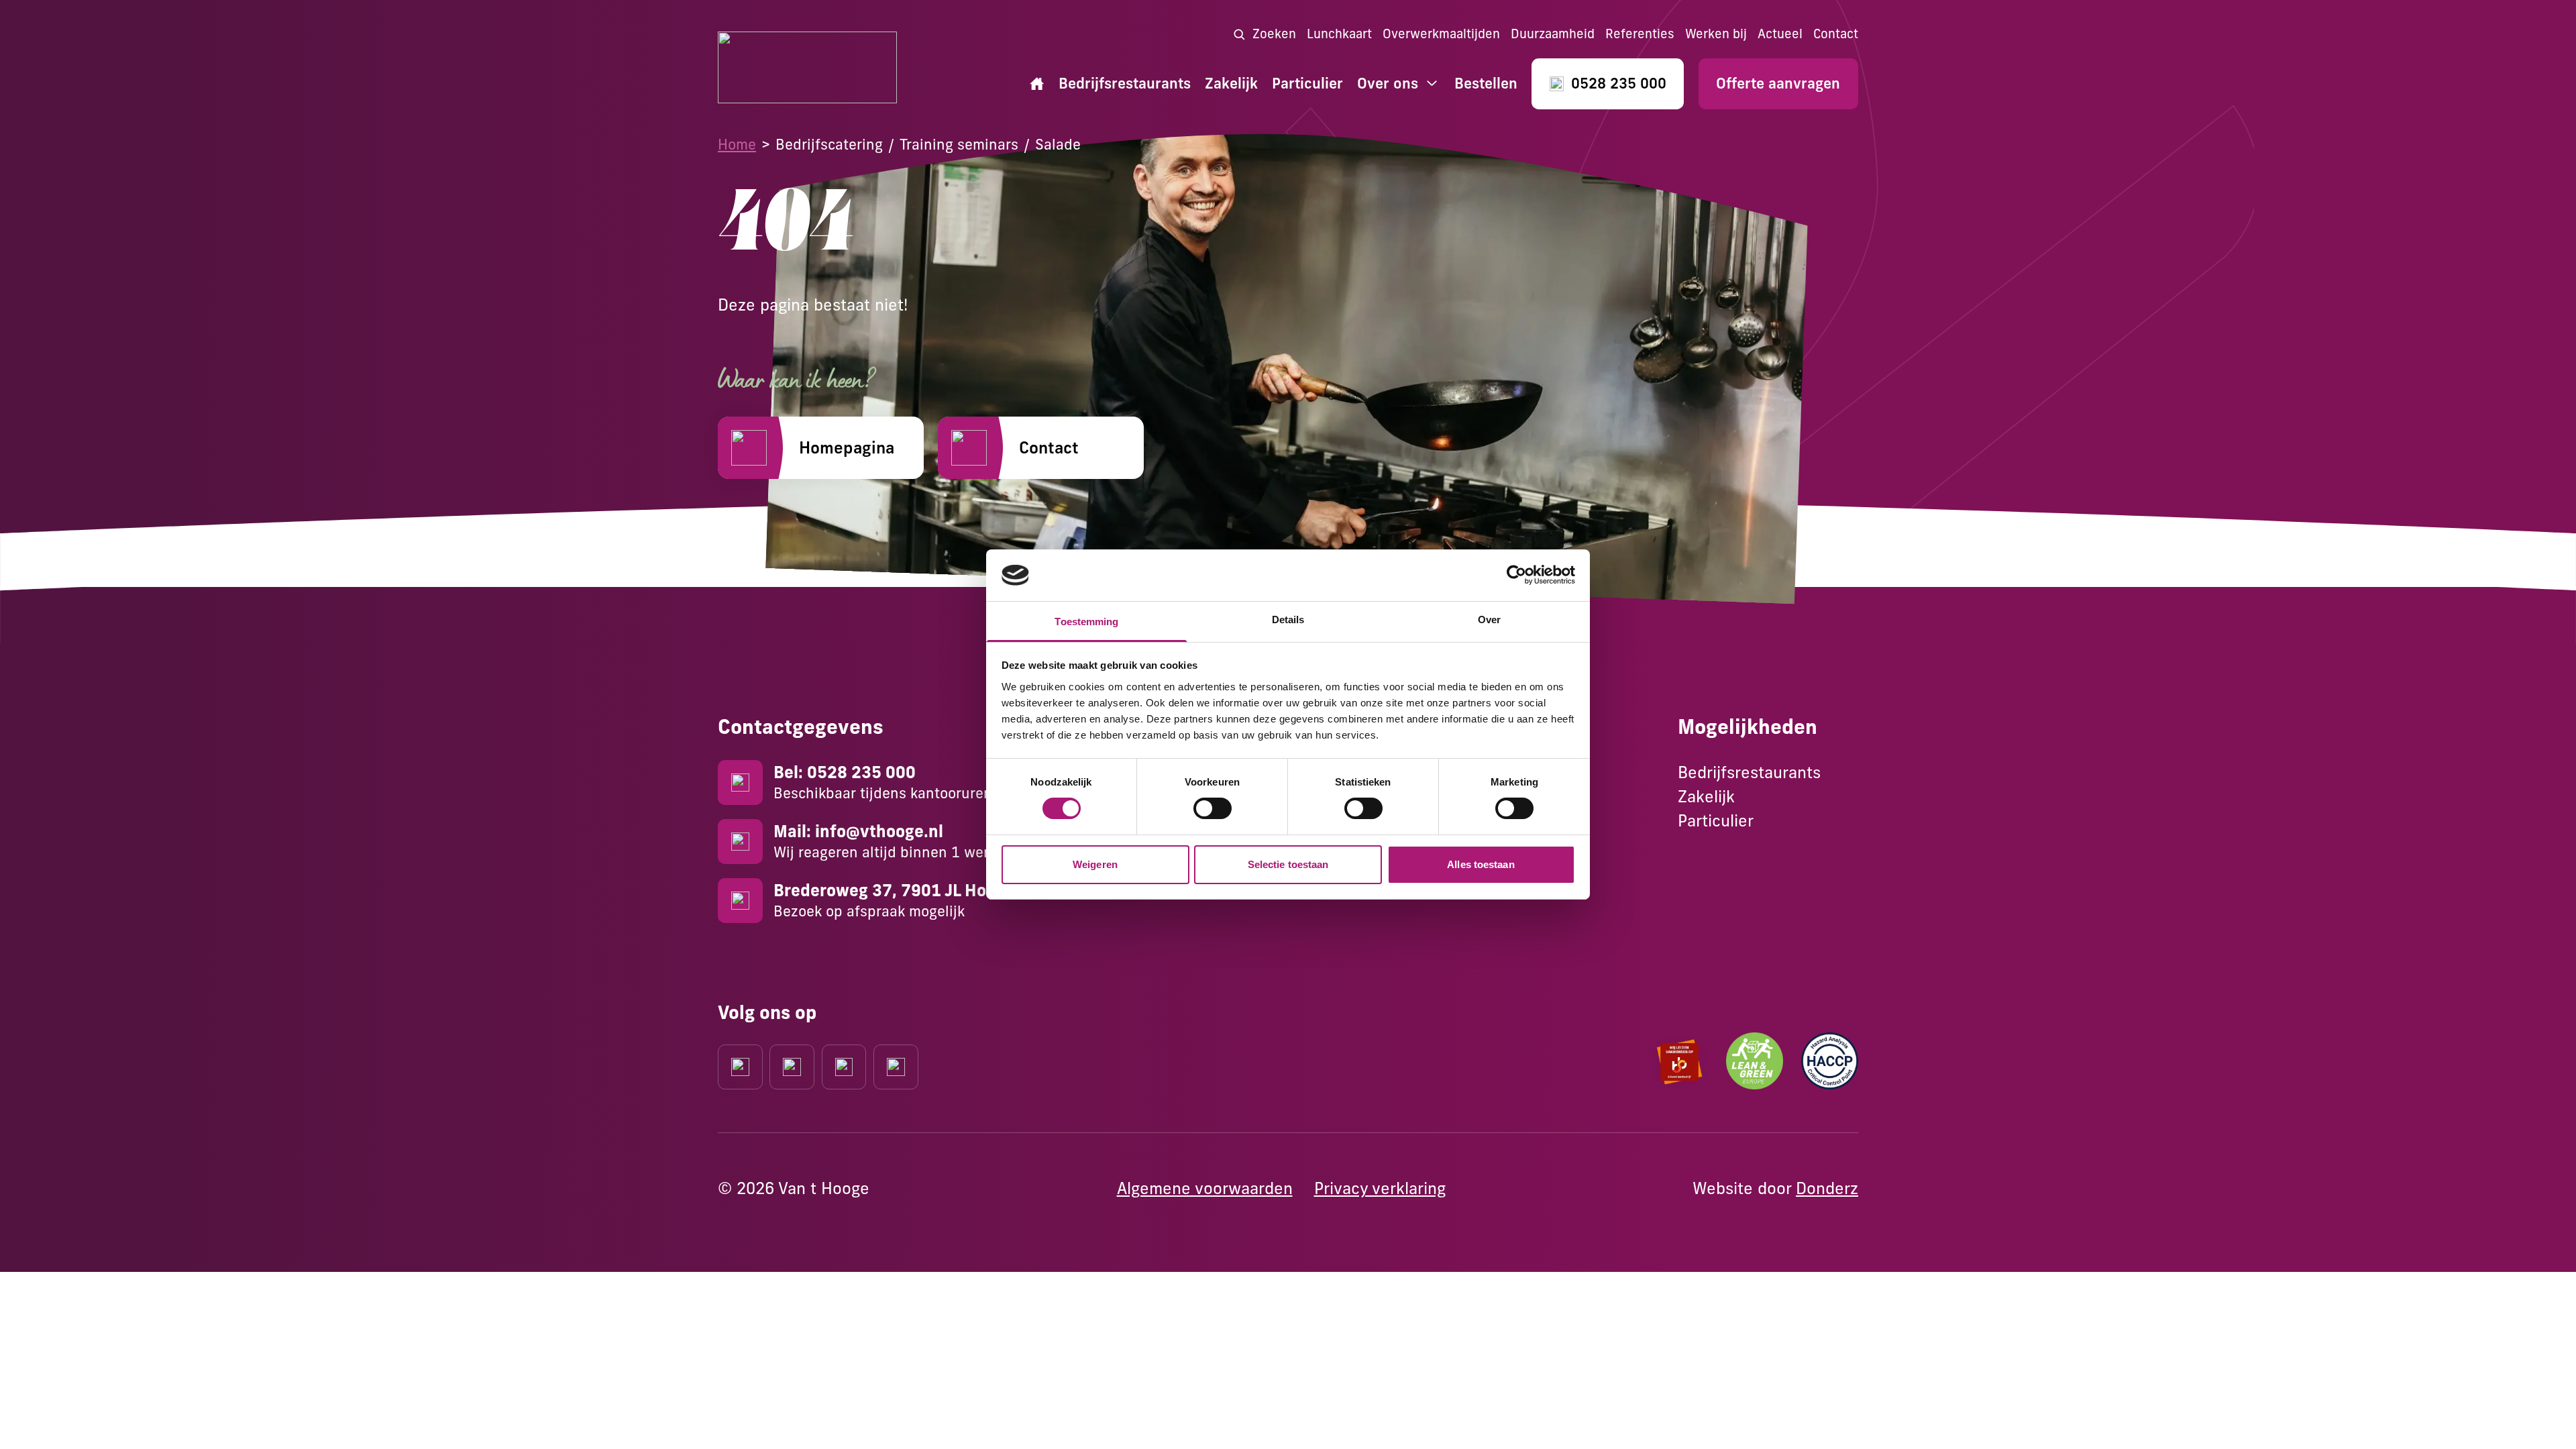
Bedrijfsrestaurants (1125, 84)
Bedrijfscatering (829, 144)
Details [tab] (1288, 620)
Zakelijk (1231, 84)
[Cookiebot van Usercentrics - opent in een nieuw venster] (1516, 575)
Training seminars (959, 144)
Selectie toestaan (1288, 864)
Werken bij (1716, 34)
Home (737, 144)
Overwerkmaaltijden (1441, 34)
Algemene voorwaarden (1205, 1188)
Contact (1836, 34)
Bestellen (1486, 84)
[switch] (1213, 808)
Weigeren (1095, 864)
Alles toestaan (1481, 864)
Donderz (1827, 1188)
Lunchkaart (1339, 34)
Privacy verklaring (1380, 1188)
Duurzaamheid (1553, 34)
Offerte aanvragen (1778, 84)
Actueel (1780, 34)
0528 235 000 (1619, 84)
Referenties (1640, 34)
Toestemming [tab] (1086, 622)
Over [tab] (1489, 620)
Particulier (1307, 84)
